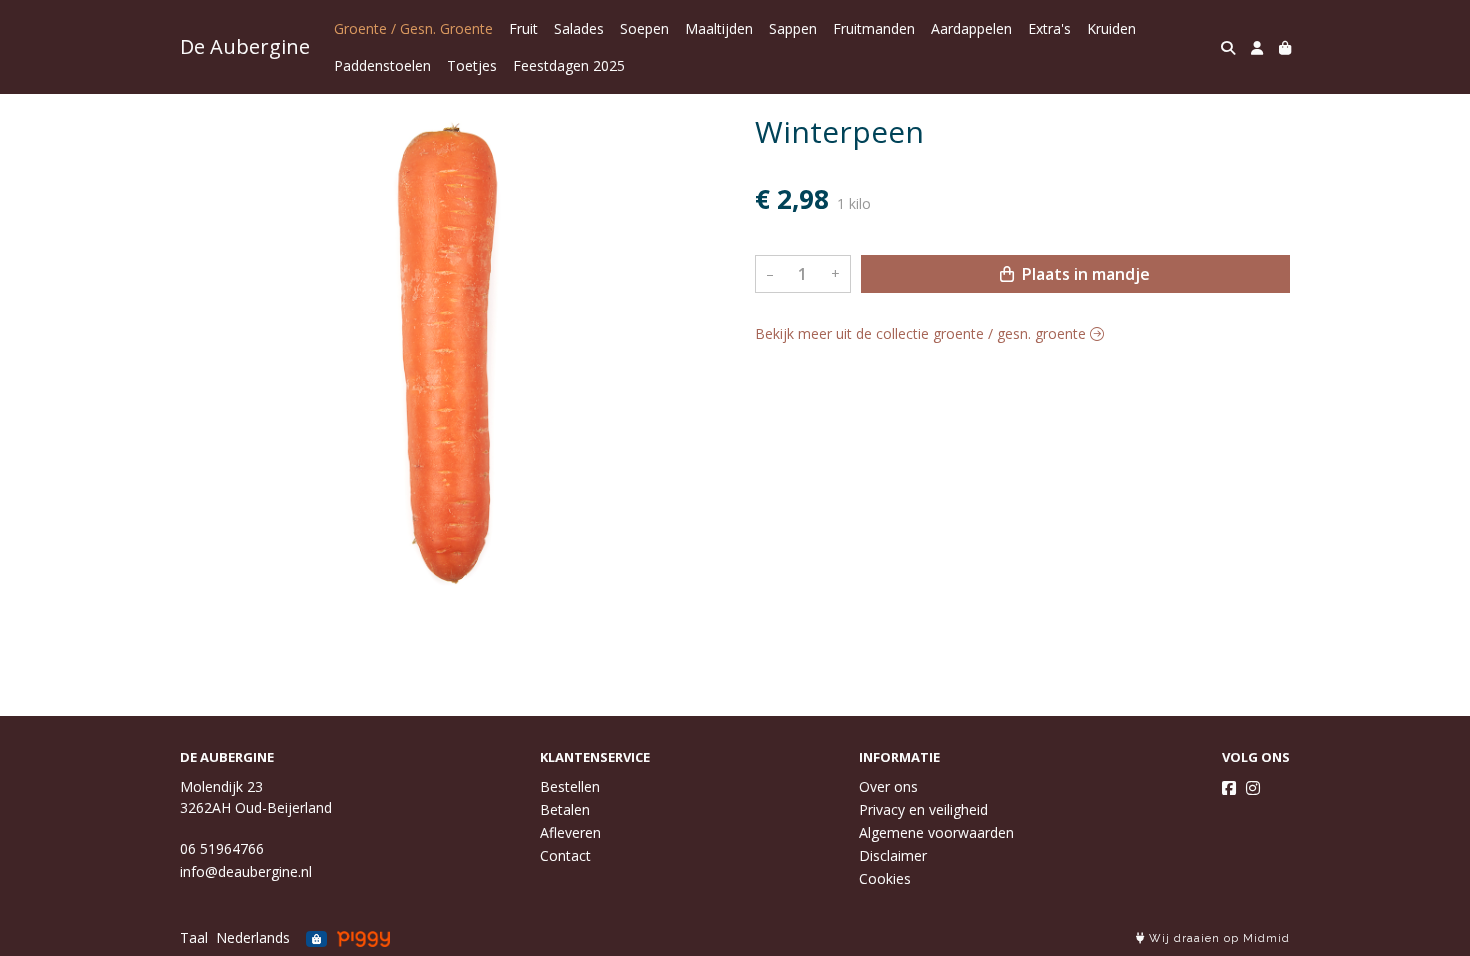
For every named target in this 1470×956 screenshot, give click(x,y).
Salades (579, 28)
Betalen (565, 809)
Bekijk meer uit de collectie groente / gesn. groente (922, 333)
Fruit (523, 28)
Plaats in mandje (1084, 274)
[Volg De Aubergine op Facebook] (1229, 788)
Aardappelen (971, 28)
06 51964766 (222, 848)
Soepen (644, 28)
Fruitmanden (874, 28)
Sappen (793, 28)
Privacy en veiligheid (923, 809)
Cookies (885, 878)
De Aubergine (245, 46)
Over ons (888, 786)
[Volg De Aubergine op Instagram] (1253, 788)
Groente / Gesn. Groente (413, 28)
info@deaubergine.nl (246, 871)
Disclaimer (893, 855)
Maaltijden (719, 28)
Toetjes (472, 65)
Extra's (1049, 28)
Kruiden (1111, 28)
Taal (194, 937)
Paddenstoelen (382, 65)
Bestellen (570, 786)
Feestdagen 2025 (569, 65)
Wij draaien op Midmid (1217, 938)
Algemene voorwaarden (936, 832)
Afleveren (570, 832)
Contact (565, 855)
